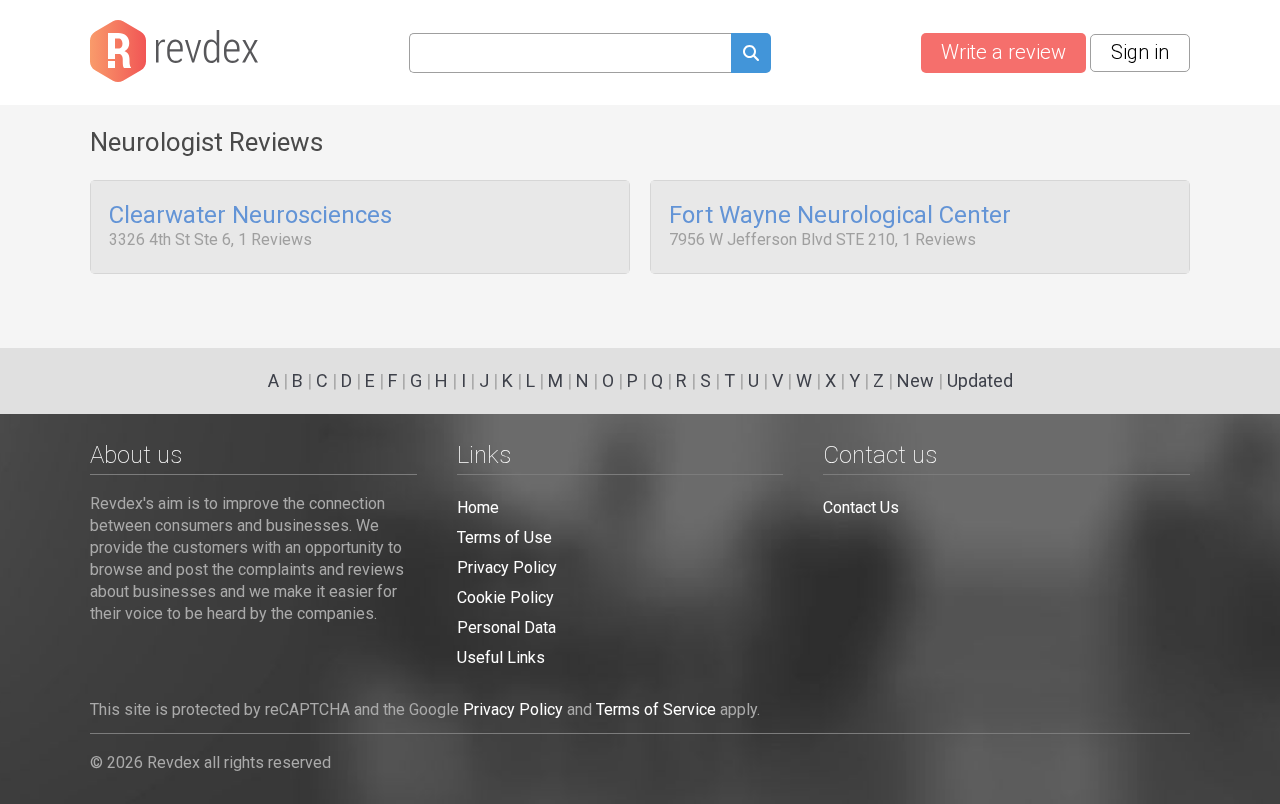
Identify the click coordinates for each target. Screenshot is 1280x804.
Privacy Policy (507, 567)
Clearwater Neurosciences (250, 216)
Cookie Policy (505, 597)
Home (478, 507)
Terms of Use (504, 537)
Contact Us (861, 507)
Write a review (1003, 52)
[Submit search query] (751, 55)
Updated (980, 380)
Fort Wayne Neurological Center (840, 216)
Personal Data (506, 627)
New (915, 380)
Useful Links (501, 657)
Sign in (1140, 52)
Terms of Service (656, 709)
